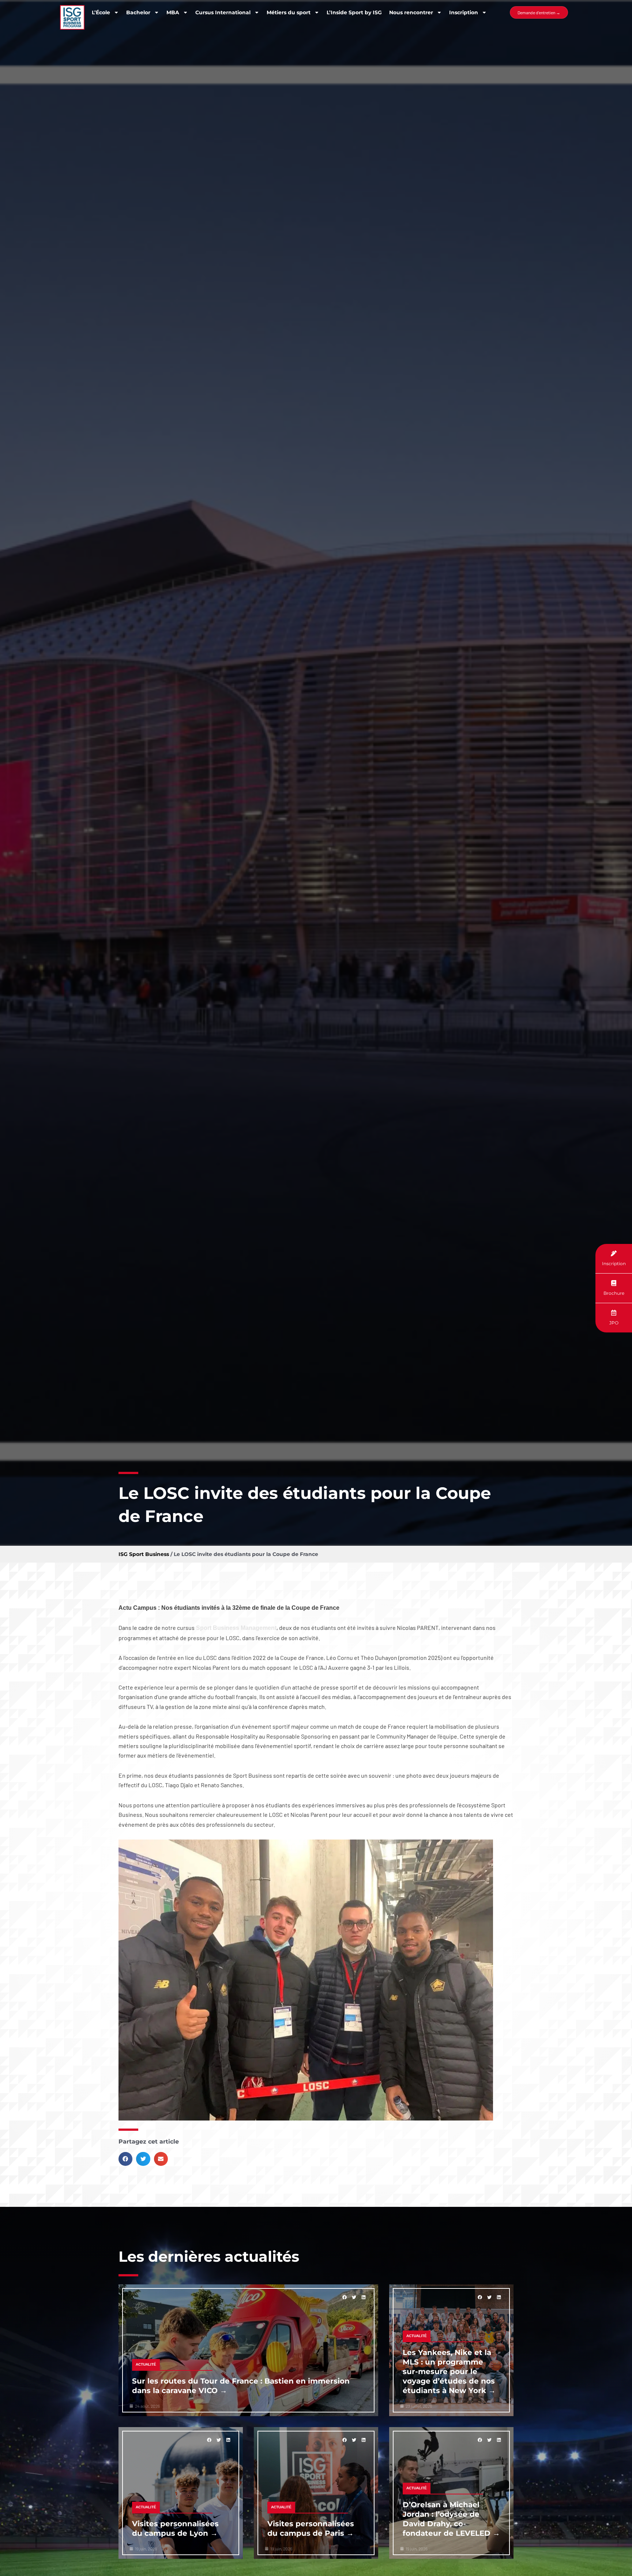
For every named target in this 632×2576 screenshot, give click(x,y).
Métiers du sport (289, 12)
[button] (125, 2159)
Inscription (464, 12)
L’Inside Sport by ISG (354, 12)
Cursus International (223, 12)
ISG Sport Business (144, 1554)
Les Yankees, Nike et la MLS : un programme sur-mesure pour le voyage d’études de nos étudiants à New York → (449, 2371)
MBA (173, 12)
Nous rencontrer (411, 12)
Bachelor (138, 12)
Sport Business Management (236, 1628)
